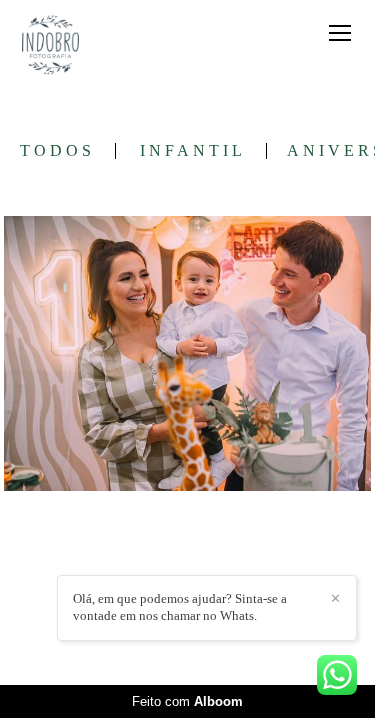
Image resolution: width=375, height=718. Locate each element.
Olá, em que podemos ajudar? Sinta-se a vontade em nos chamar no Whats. (180, 607)
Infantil (193, 151)
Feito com (187, 701)
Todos (57, 151)
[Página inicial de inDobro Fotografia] (50, 46)
